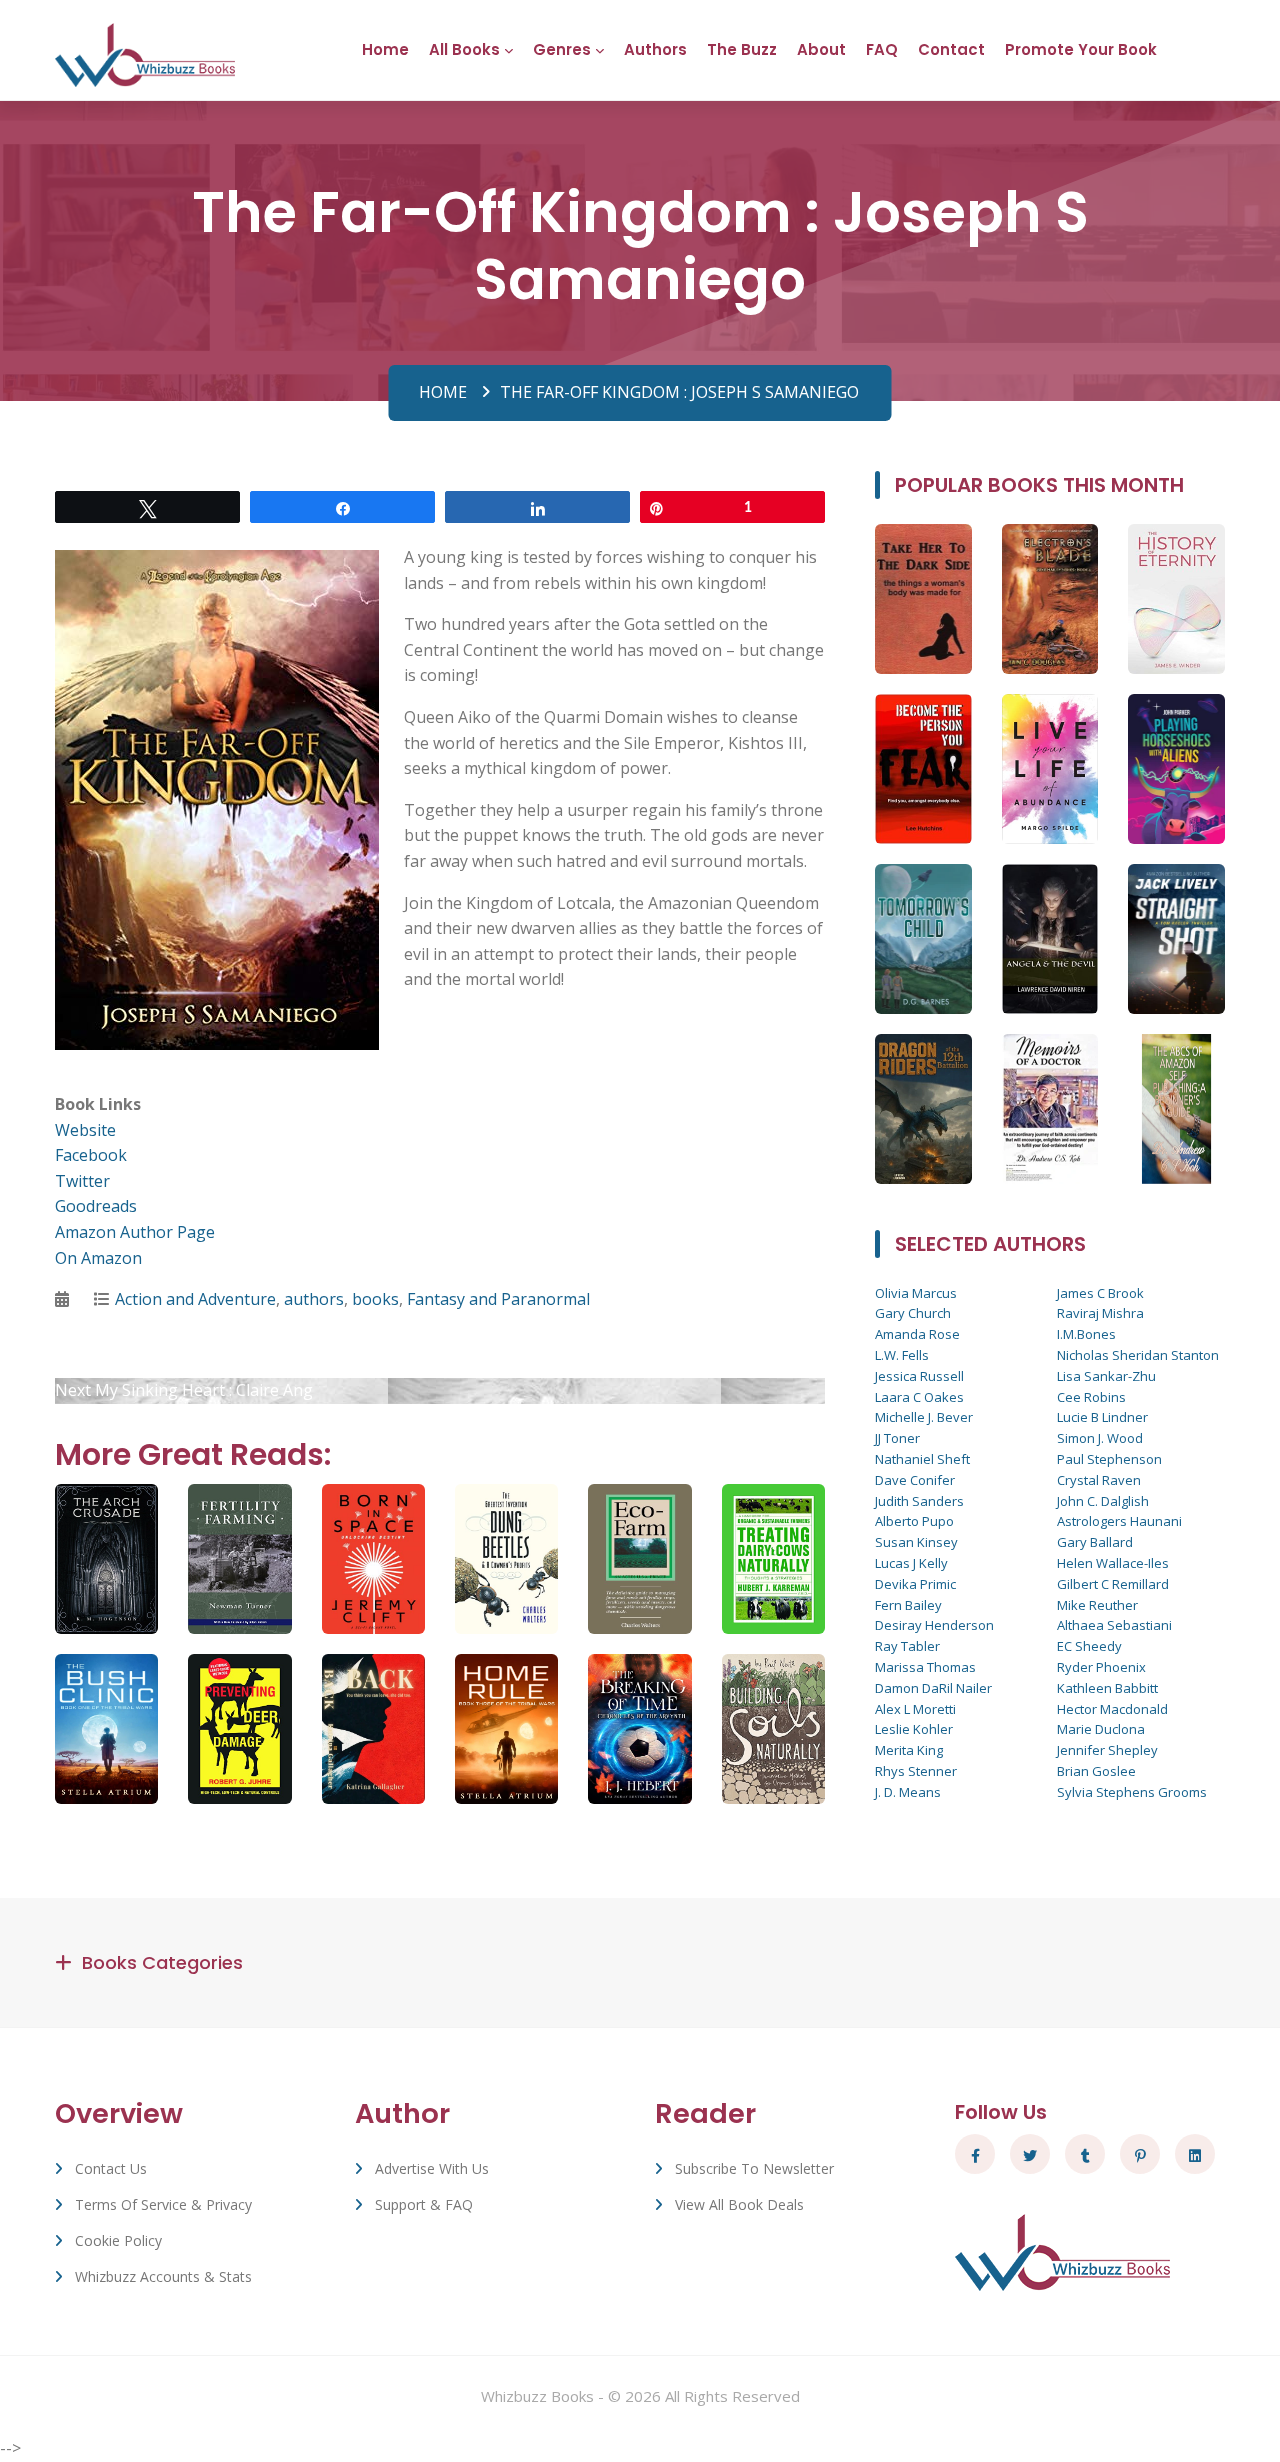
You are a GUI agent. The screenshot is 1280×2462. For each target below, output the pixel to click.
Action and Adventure (195, 1299)
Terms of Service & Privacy (163, 2204)
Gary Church (913, 1313)
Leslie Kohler (914, 1729)
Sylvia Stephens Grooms (1132, 1792)
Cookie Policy (118, 2240)
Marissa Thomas (925, 1667)
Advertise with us (432, 2168)
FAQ (882, 49)
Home (385, 49)
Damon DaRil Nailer (933, 1688)
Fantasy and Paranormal (498, 1299)
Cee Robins (1091, 1397)
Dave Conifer (915, 1480)
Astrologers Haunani (1119, 1521)
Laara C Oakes (919, 1397)
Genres (562, 49)
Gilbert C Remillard (1113, 1584)
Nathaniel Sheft (922, 1459)
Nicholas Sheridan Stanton (1138, 1355)
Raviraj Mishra (1100, 1313)
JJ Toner (897, 1438)
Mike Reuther (1097, 1605)
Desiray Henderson (934, 1625)
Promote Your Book (1081, 49)
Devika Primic (915, 1584)
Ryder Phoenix (1101, 1667)
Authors (655, 49)
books (375, 1299)
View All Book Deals (739, 2204)
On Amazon (98, 1258)
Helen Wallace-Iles (1113, 1563)
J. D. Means (908, 1792)
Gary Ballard (1095, 1542)
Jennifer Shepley (1107, 1750)
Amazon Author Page (135, 1232)
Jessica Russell (919, 1376)
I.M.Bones (1086, 1334)
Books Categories (162, 1962)
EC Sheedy (1089, 1646)
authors (314, 1299)
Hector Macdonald (1112, 1709)
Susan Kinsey (916, 1542)
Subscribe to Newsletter (754, 2168)
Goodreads (96, 1206)
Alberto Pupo (914, 1521)
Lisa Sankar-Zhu (1106, 1376)
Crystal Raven (1099, 1480)
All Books (464, 49)
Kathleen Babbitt (1107, 1688)
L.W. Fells (902, 1355)
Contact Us (111, 2168)
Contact (951, 49)
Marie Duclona (1101, 1729)
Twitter (82, 1181)
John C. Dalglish (1103, 1501)
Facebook (91, 1155)
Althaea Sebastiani (1114, 1625)
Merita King (909, 1750)
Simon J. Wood (1100, 1438)
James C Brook (1100, 1293)
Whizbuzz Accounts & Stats (163, 2276)
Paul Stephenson (1109, 1459)
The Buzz (742, 49)
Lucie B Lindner (1102, 1417)
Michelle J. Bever (924, 1417)
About (821, 49)
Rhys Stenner (916, 1771)
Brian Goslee (1096, 1771)
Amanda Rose (917, 1334)
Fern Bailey (908, 1605)
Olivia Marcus (916, 1293)
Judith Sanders (919, 1501)
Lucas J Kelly (911, 1563)
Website (85, 1130)
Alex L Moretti (915, 1709)
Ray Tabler (907, 1646)
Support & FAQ (424, 2204)
